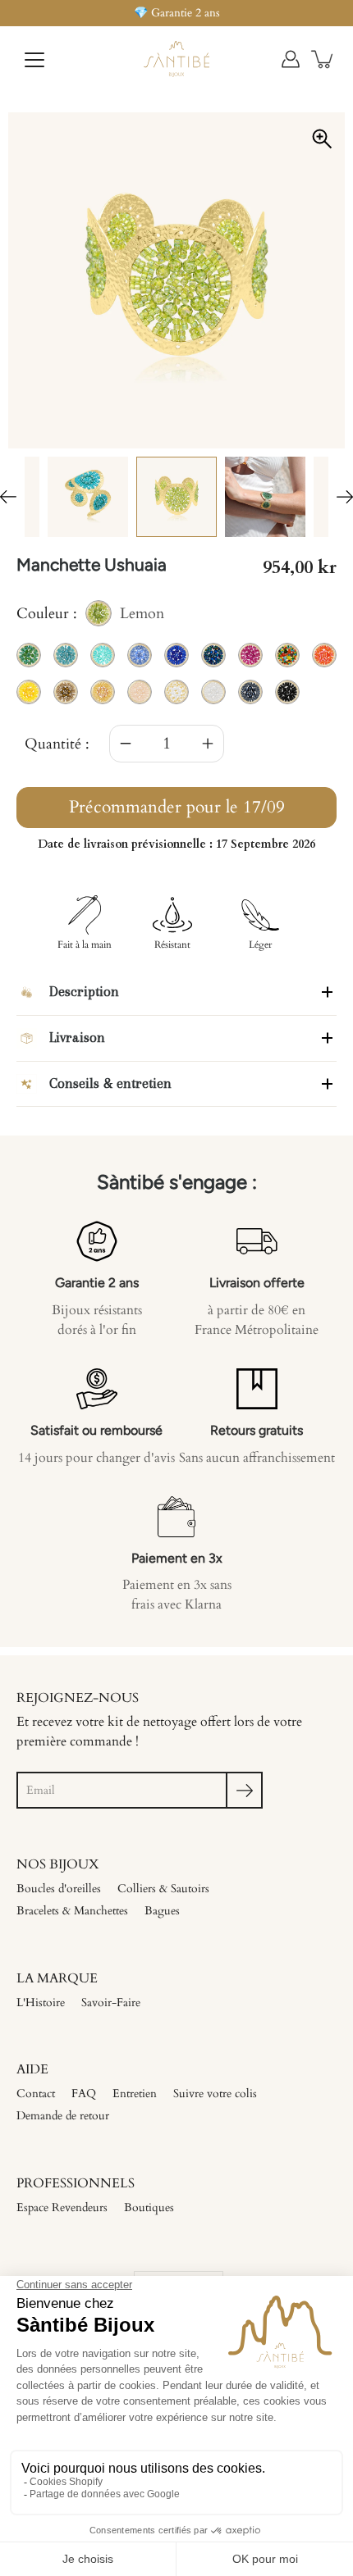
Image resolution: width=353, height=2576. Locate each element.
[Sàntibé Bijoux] (176, 59)
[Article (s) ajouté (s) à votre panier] (323, 59)
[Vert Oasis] (265, 497)
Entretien (135, 2094)
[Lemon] (176, 497)
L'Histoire (41, 2003)
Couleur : (90, 615)
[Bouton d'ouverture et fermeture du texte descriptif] (327, 992)
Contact (36, 2094)
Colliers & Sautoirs (163, 1889)
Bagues (162, 1911)
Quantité (53, 744)
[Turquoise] (88, 497)
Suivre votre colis (215, 2094)
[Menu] (34, 60)
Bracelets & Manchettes (72, 1911)
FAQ (84, 2094)
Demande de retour (63, 2116)
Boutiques (149, 2207)
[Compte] (291, 59)
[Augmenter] (208, 744)
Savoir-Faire (111, 2003)
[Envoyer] (244, 1790)
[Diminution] (126, 744)
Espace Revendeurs (62, 2207)
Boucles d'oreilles (59, 1889)
